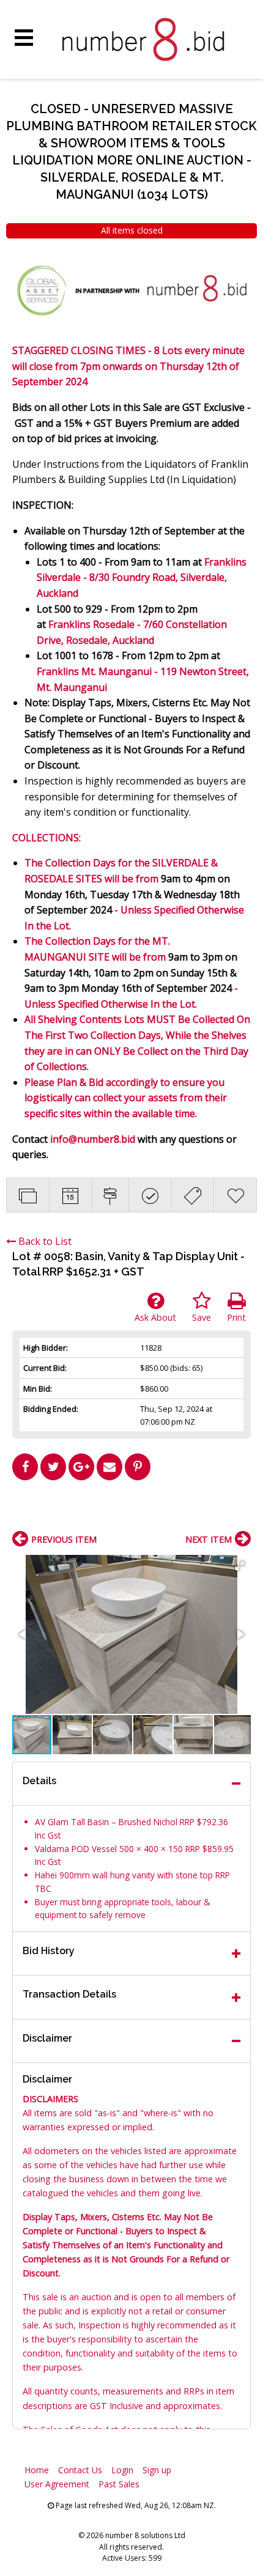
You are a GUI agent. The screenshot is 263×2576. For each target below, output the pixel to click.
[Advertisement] (131, 1510)
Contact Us (80, 2470)
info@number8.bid (93, 1139)
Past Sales (119, 2484)
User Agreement (57, 2484)
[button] (240, 1566)
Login (122, 2470)
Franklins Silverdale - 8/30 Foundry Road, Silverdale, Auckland (142, 578)
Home (37, 2470)
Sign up (157, 2470)
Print (236, 1317)
